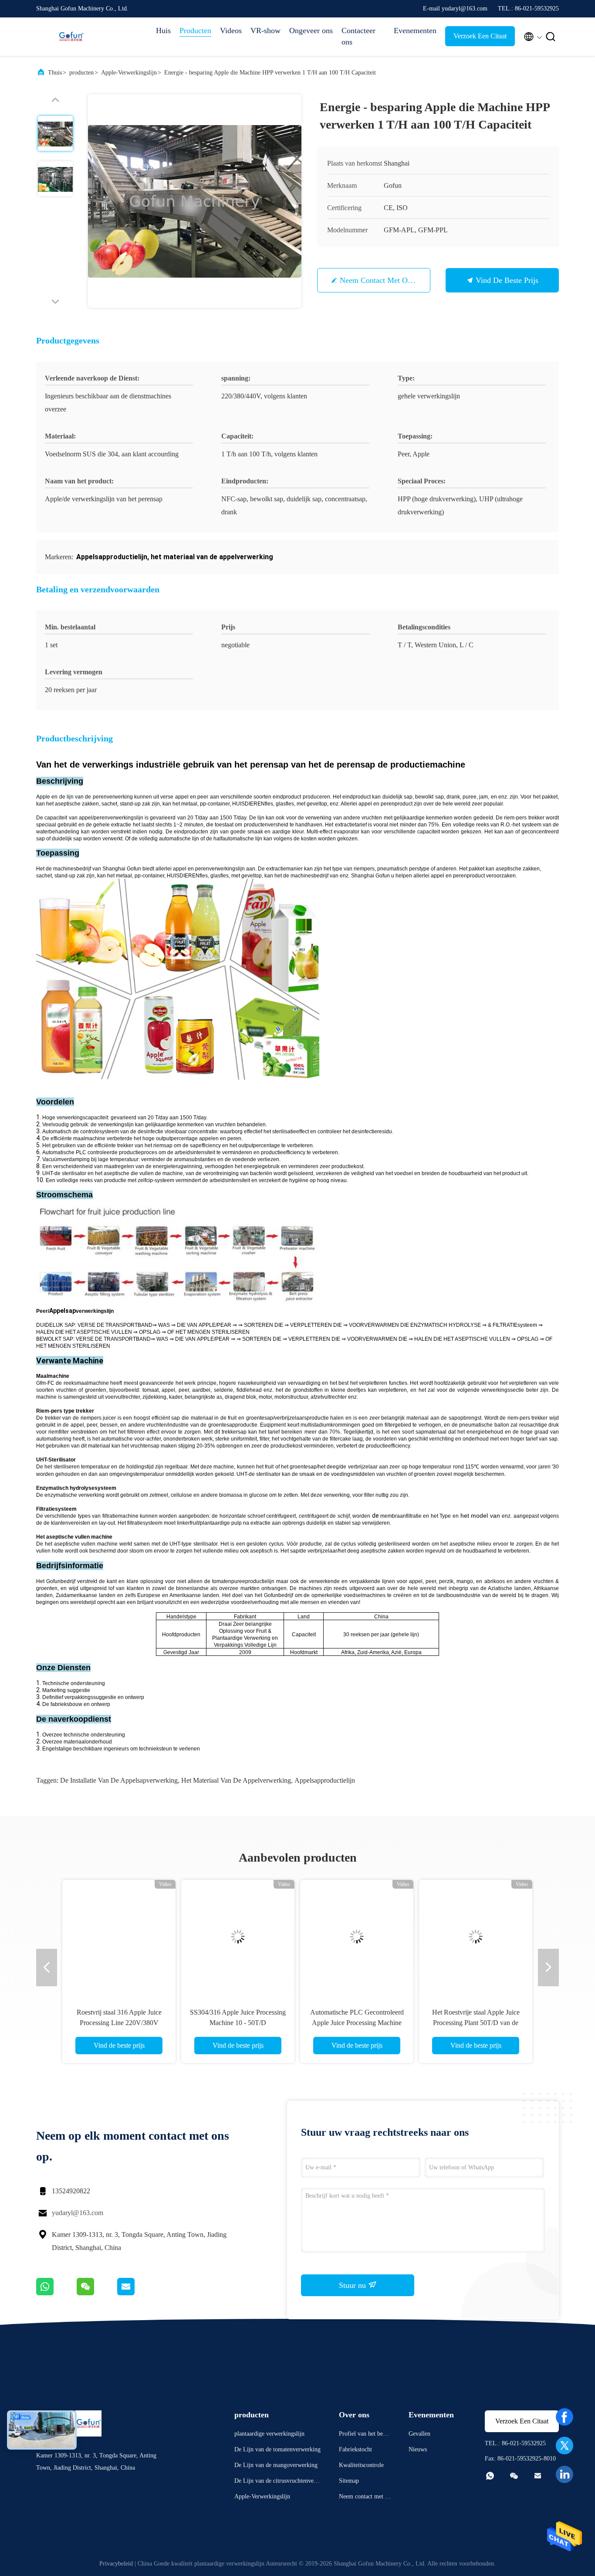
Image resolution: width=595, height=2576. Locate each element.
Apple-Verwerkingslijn (129, 73)
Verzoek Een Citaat (480, 36)
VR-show (265, 31)
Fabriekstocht (355, 2449)
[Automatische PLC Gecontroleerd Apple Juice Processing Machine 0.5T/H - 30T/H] (357, 1937)
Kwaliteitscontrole (361, 2465)
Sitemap (349, 2481)
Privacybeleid (116, 2564)
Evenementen (415, 31)
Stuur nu (353, 2285)
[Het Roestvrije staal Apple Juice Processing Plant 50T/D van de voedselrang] (476, 1937)
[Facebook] (565, 2417)
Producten (195, 31)
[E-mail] (137, 2293)
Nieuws (418, 2449)
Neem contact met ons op (383, 280)
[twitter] (565, 2446)
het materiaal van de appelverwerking (236, 1780)
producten (81, 73)
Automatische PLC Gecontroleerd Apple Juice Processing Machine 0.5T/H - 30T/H (357, 2023)
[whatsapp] (56, 2293)
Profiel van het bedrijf (364, 2435)
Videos (231, 31)
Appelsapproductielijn (325, 1780)
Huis (163, 31)
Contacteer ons (358, 36)
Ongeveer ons (311, 31)
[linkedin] (565, 2474)
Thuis (55, 73)
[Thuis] (71, 37)
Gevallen (419, 2434)
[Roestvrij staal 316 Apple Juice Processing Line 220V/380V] (119, 1937)
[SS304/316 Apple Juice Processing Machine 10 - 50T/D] (238, 1937)
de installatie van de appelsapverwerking (119, 1780)
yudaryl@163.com (78, 2213)
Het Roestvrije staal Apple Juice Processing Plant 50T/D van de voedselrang (476, 2023)
